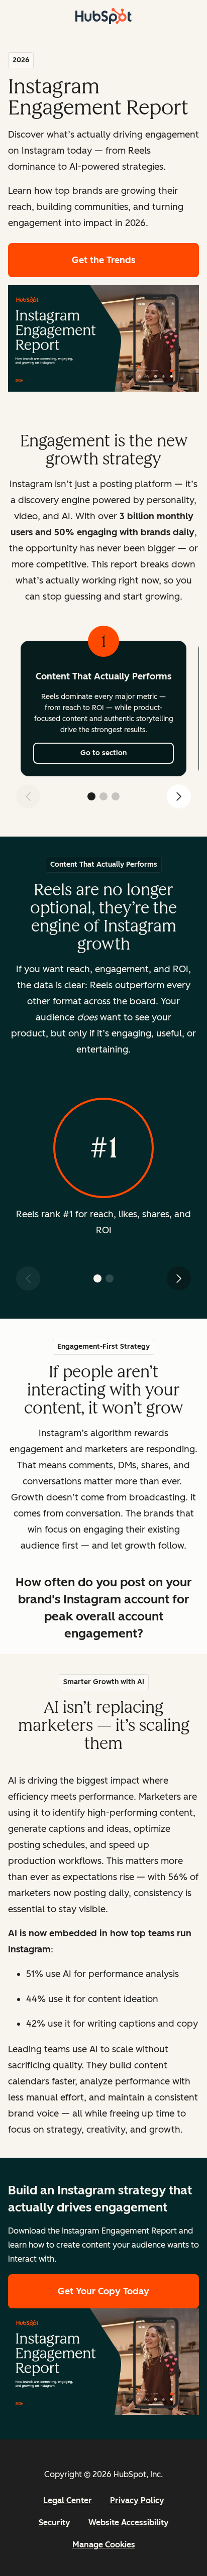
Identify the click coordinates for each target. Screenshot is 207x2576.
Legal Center (68, 2500)
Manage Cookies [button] (104, 2545)
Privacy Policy (137, 2500)
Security (55, 2523)
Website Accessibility (129, 2523)
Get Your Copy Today (103, 2291)
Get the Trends (135, 260)
